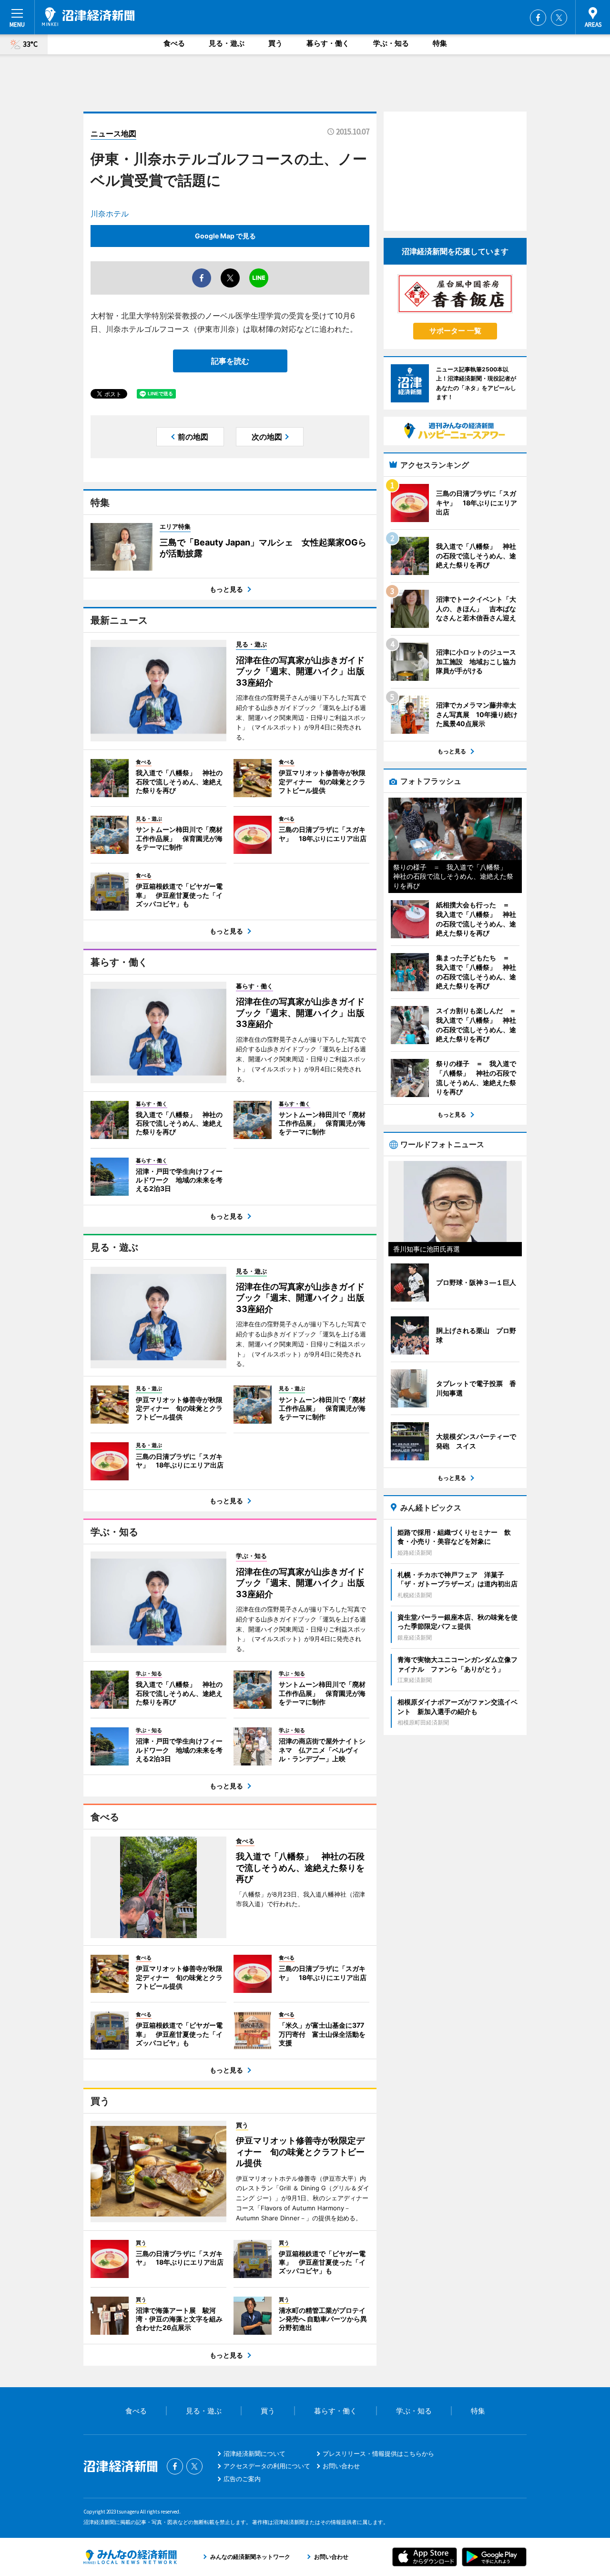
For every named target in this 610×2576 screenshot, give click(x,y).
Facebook (538, 18)
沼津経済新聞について (254, 2453)
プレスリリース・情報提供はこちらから (378, 2453)
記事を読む (230, 361)
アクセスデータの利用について (267, 2466)
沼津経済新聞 (88, 17)
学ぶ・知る (391, 43)
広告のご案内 (242, 2479)
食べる (174, 43)
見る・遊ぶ (227, 43)
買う (275, 43)
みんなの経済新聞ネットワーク (130, 2557)
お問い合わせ (341, 2466)
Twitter (559, 18)
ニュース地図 (113, 133)
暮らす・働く (328, 43)
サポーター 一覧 (455, 331)
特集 (440, 43)
